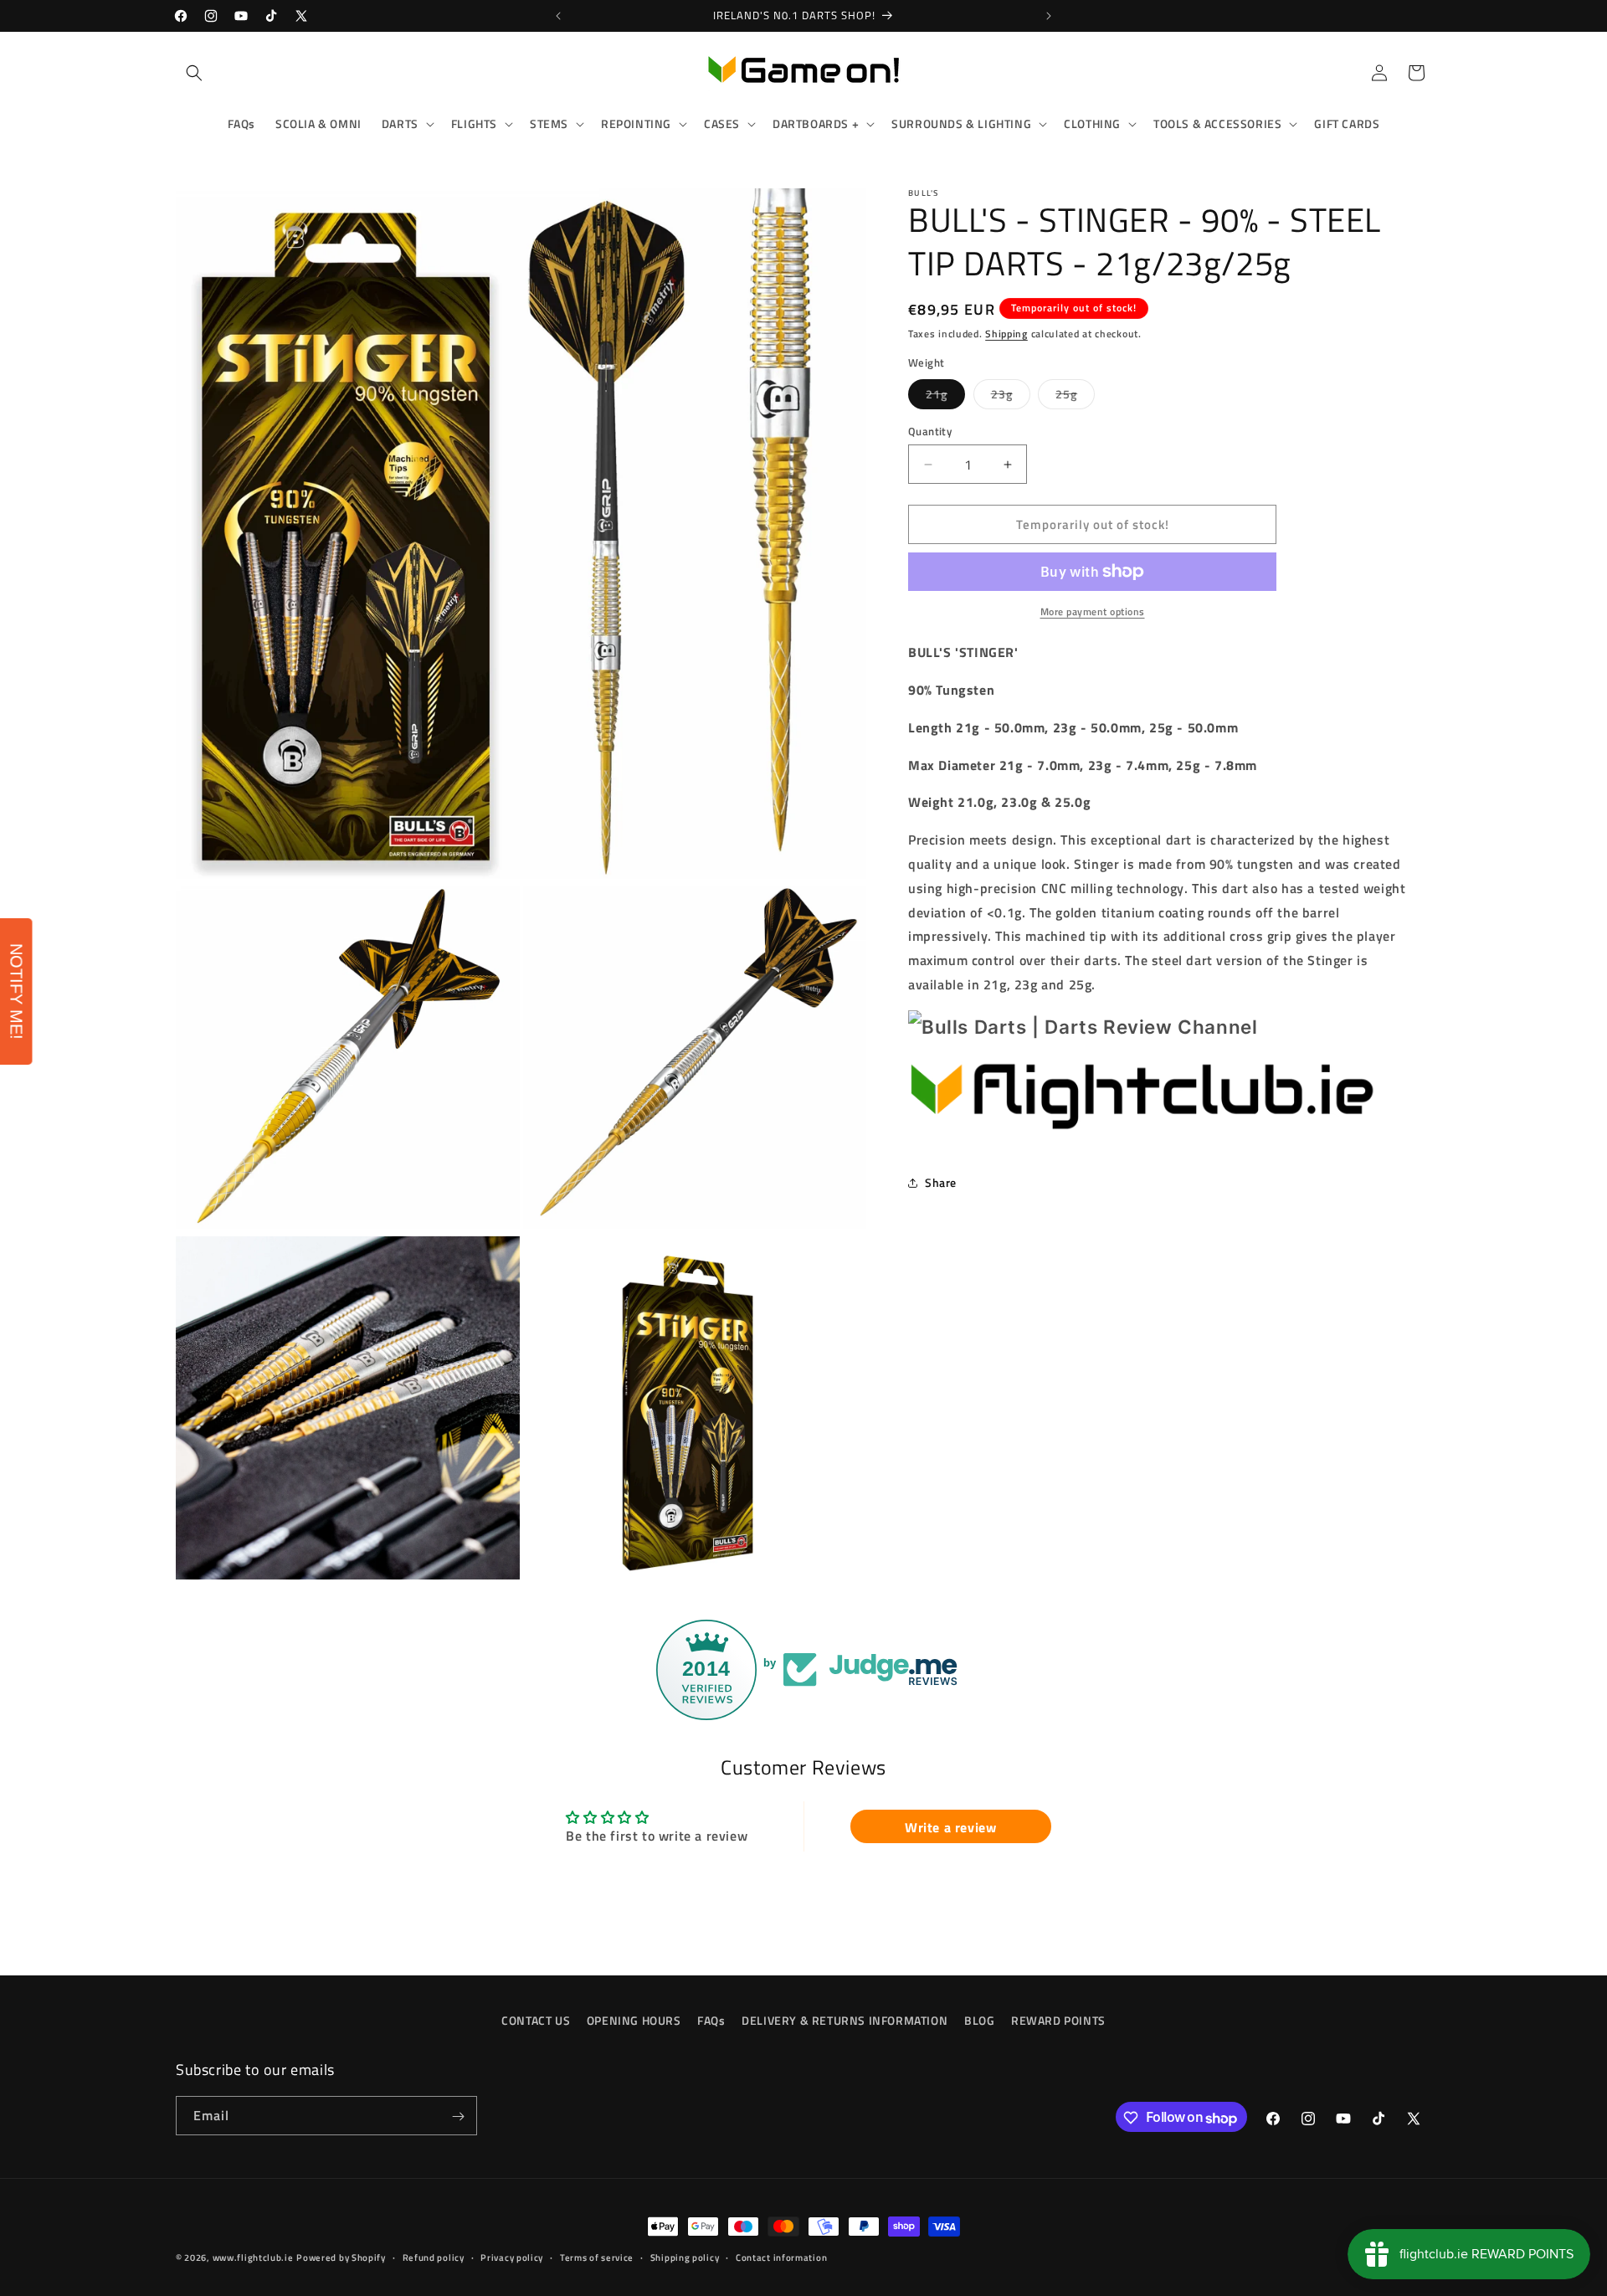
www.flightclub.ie (253, 2257)
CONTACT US (536, 2020)
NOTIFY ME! (17, 991)
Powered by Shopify (341, 2257)
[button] (194, 73)
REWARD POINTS (1058, 2020)
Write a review (950, 1826)
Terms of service (597, 2257)
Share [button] (941, 1182)
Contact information (781, 2257)
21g (945, 397)
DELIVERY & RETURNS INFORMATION (845, 2020)
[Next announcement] (1049, 16)
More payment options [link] (1093, 612)
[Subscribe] (458, 2116)
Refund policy (434, 2257)
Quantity (930, 431)
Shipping (1006, 334)
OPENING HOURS (634, 2020)
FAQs (711, 2020)
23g (1011, 397)
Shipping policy (685, 2257)
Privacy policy (512, 2257)
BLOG (979, 2020)
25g (1075, 397)
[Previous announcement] (558, 16)
